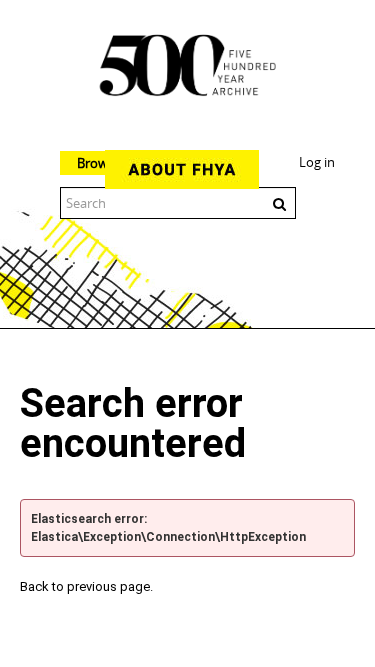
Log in (317, 162)
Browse (99, 163)
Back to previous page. (86, 586)
